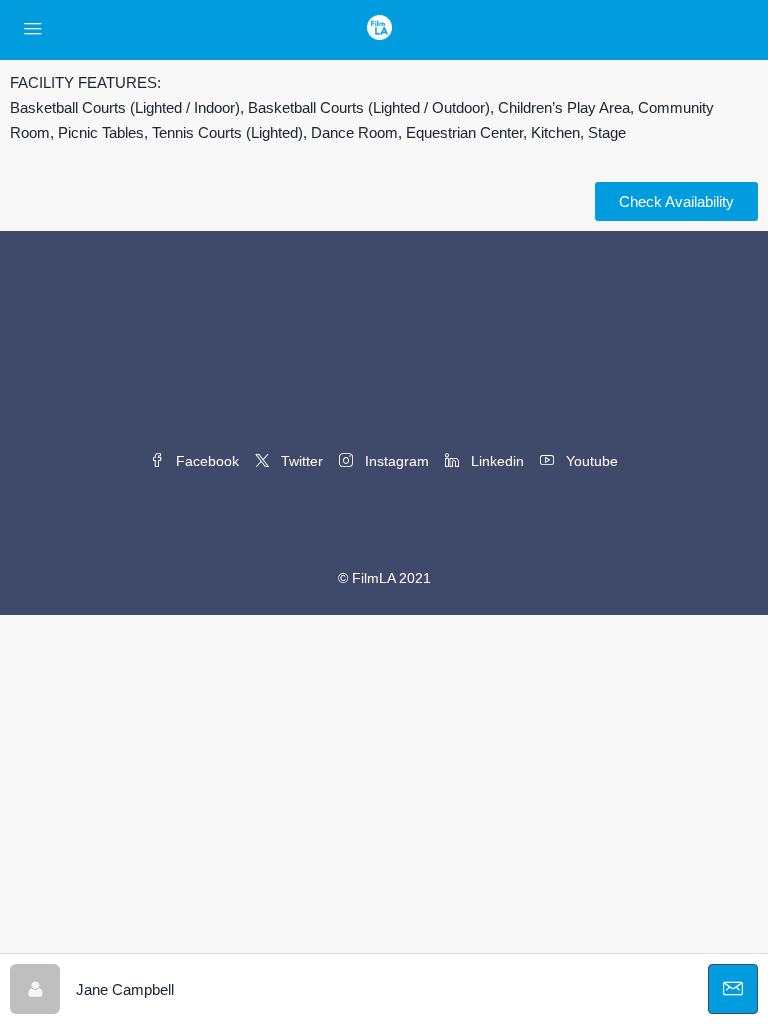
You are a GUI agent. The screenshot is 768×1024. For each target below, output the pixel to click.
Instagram (395, 461)
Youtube (590, 461)
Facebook (205, 461)
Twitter (300, 461)
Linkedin (495, 461)
